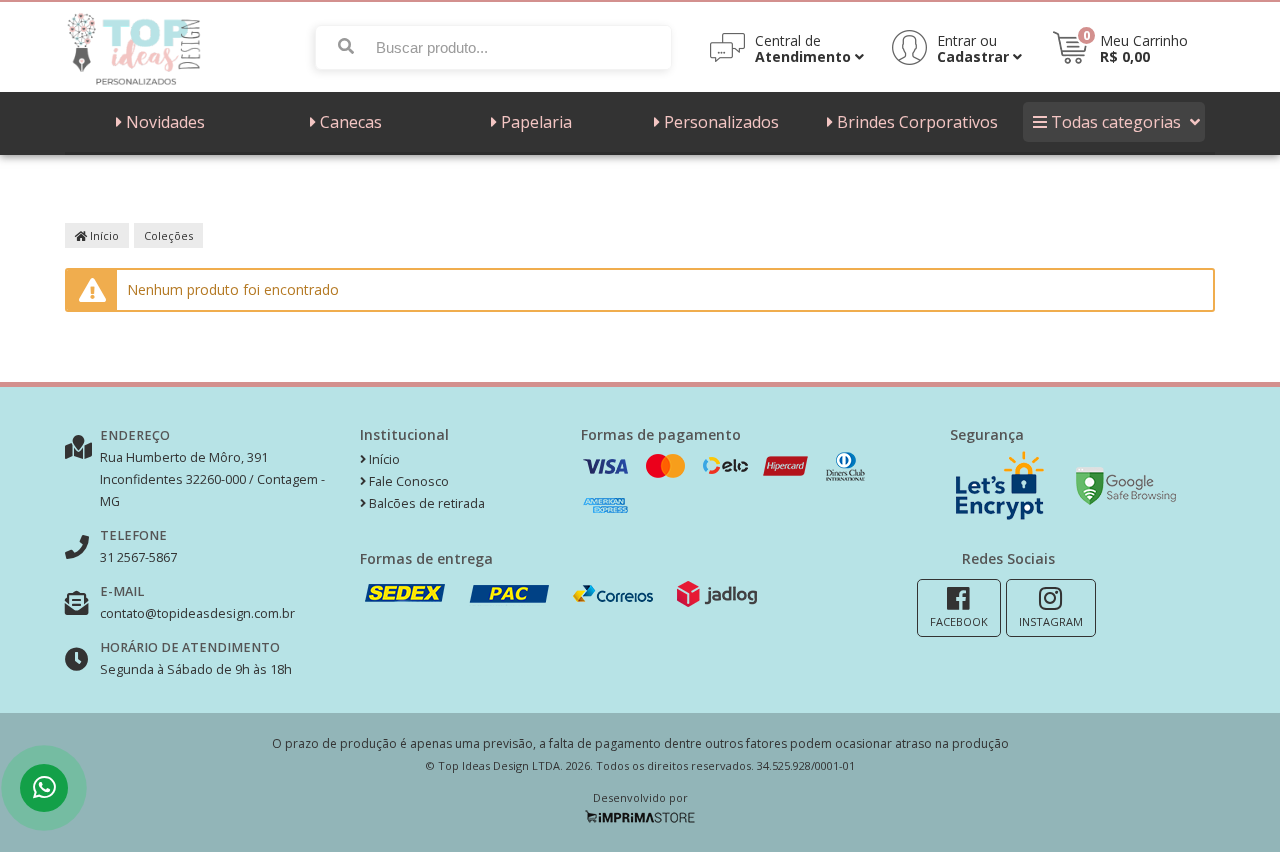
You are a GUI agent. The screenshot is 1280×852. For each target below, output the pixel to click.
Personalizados (721, 122)
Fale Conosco (407, 481)
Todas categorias (1116, 122)
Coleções (168, 235)
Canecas (351, 122)
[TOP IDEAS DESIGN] (136, 86)
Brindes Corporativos (917, 122)
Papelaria (536, 122)
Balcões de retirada (425, 503)
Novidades (165, 122)
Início (103, 235)
